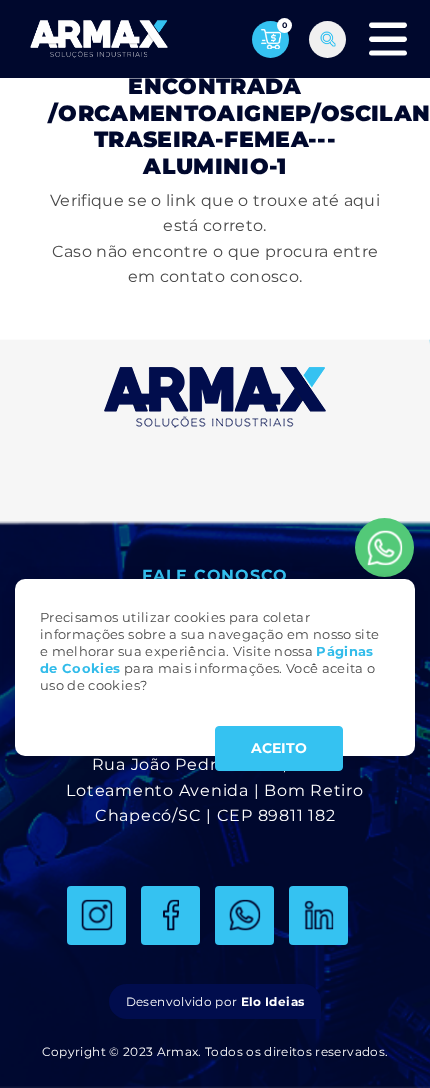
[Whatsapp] (384, 547)
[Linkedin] (318, 915)
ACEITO (279, 748)
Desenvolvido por (215, 1001)
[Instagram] (96, 915)
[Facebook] (170, 915)
